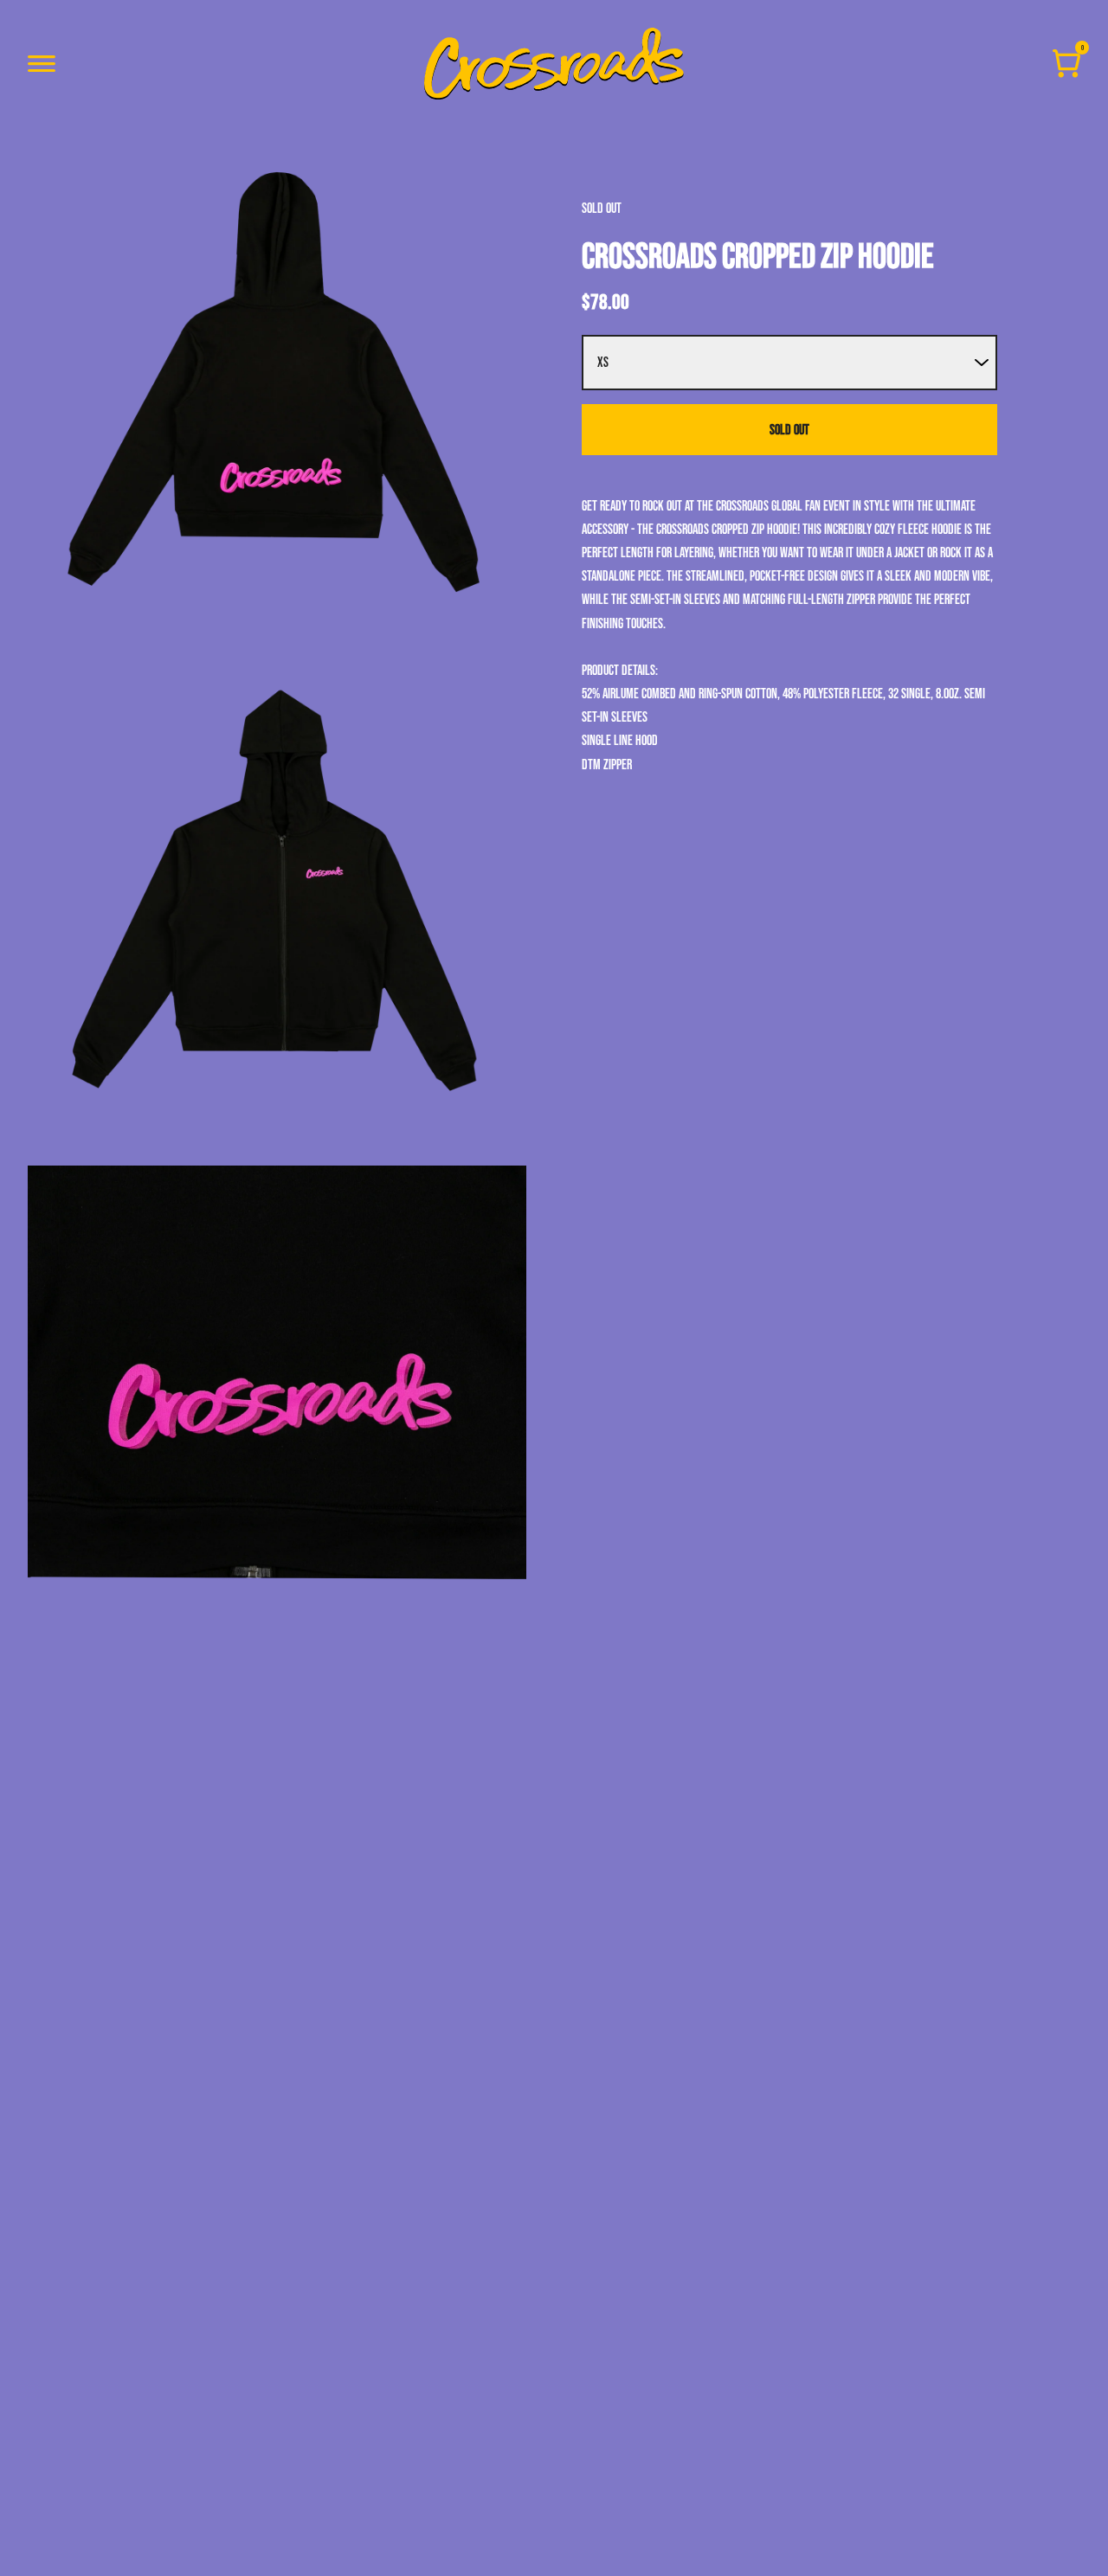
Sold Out (789, 429)
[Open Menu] (42, 64)
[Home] (554, 64)
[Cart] (1066, 63)
